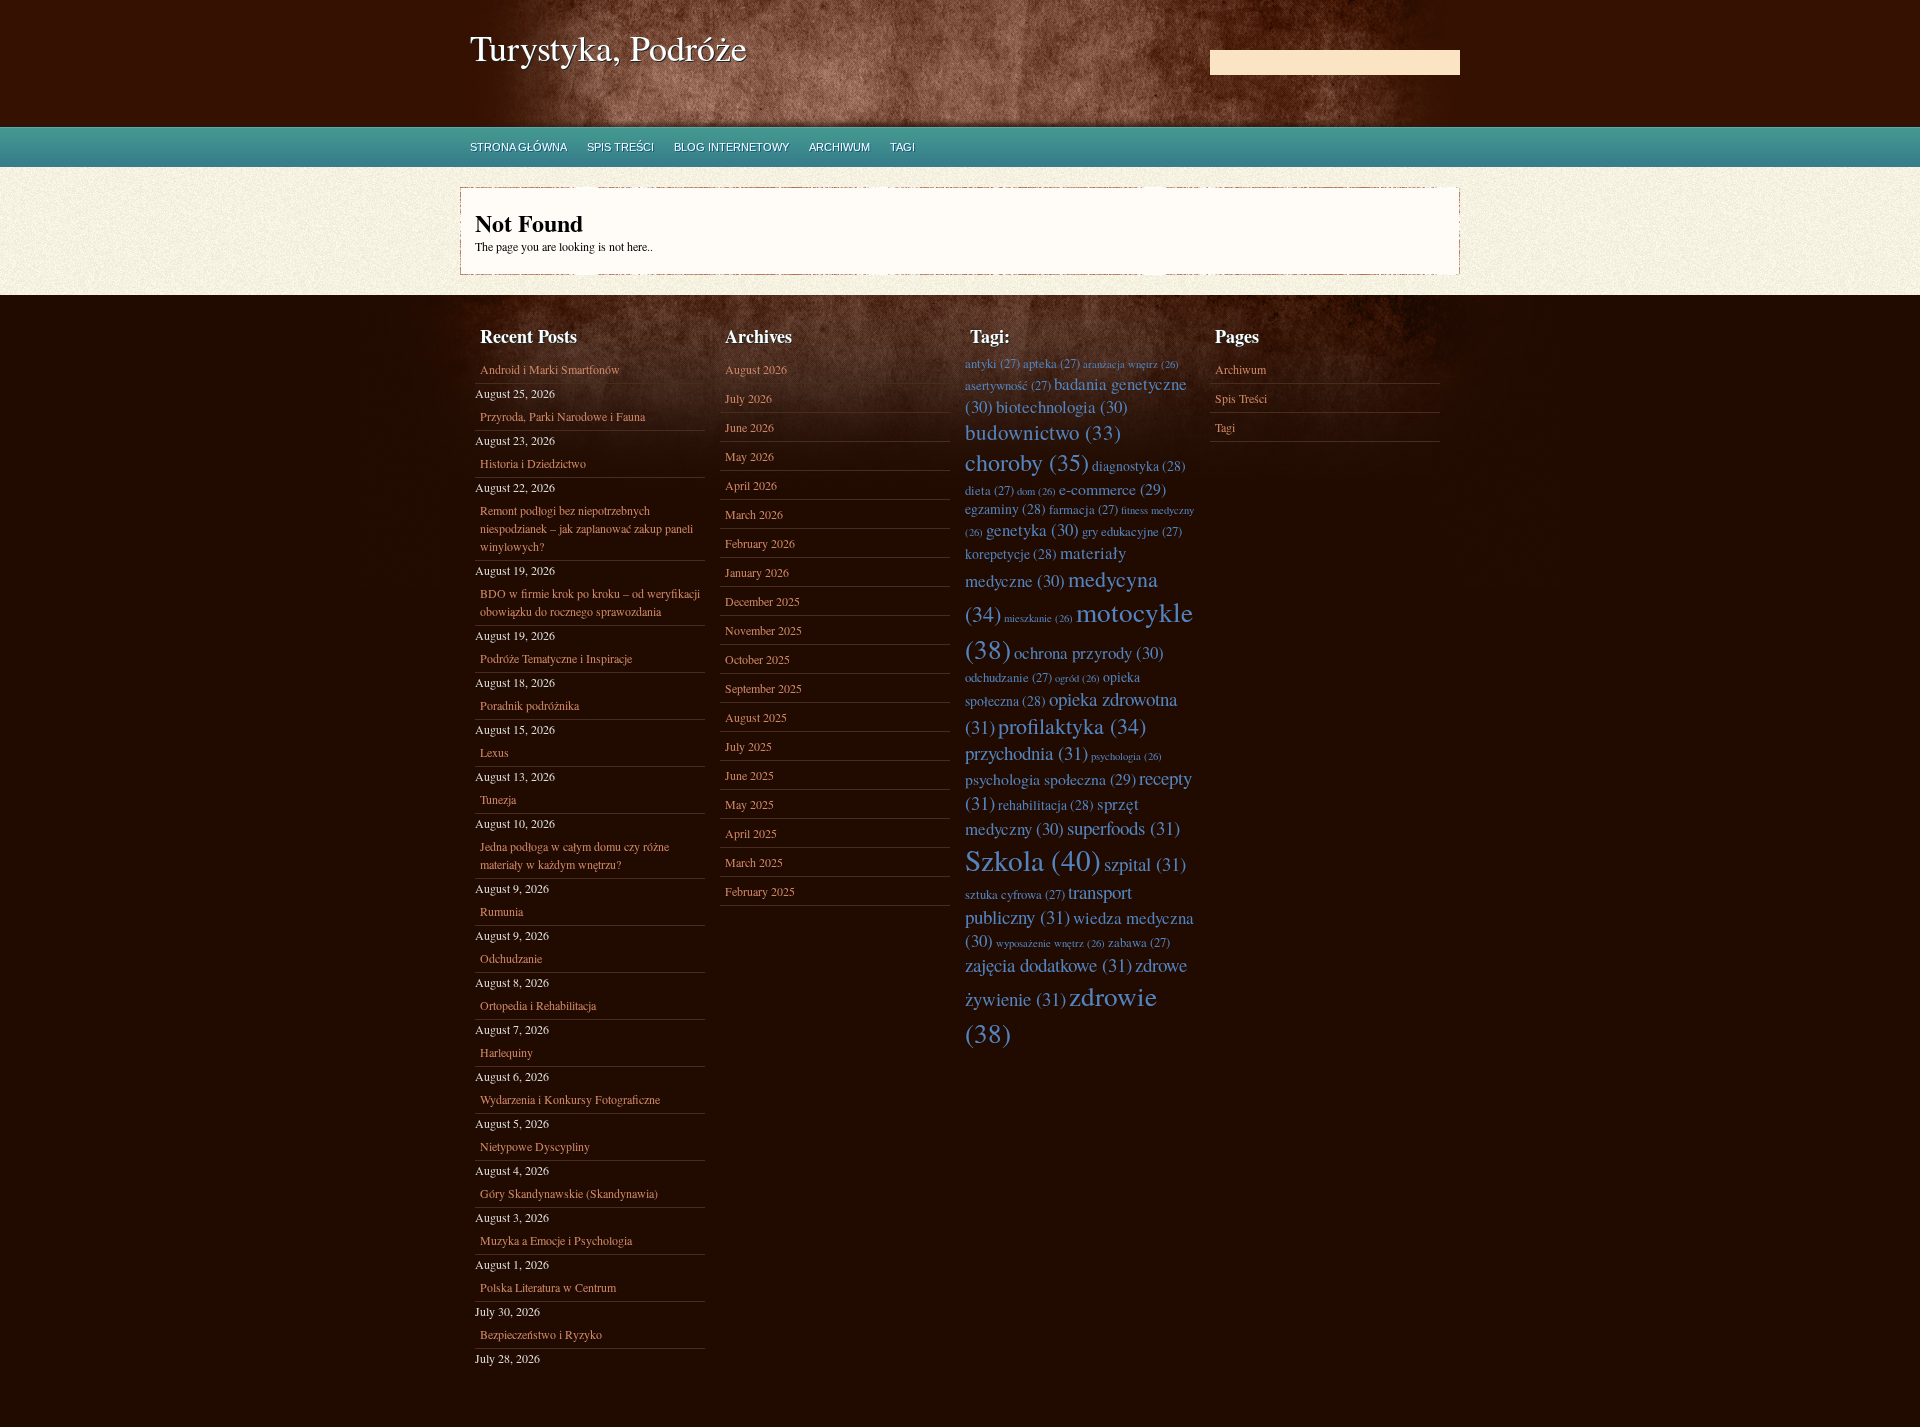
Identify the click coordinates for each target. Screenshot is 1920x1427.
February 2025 (760, 891)
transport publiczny (1048, 904)
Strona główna (518, 147)
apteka (1051, 363)
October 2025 (757, 659)
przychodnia (1026, 752)
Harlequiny (506, 1052)
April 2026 (751, 485)
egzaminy (1005, 508)
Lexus (494, 752)
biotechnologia (1062, 406)
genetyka (1032, 529)
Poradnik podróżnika (529, 705)
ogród (1077, 678)
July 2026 (748, 398)
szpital (1145, 863)
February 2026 (760, 543)
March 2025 (754, 862)
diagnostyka (1139, 465)
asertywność (1008, 385)
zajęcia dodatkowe (1048, 964)
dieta (989, 490)
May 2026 (749, 456)
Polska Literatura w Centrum (548, 1287)
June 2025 (749, 775)
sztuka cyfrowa (1015, 894)
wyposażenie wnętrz (1050, 943)
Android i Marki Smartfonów (550, 369)
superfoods (1123, 827)
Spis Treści (620, 147)
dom (1036, 491)
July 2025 (748, 746)
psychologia (1126, 756)
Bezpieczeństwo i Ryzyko (541, 1334)
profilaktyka (1072, 725)
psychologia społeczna (1050, 778)
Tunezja (498, 799)
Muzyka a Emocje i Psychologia (556, 1240)
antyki (992, 363)
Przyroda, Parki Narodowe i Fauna (562, 416)
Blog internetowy (731, 147)
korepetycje (1011, 553)
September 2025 (763, 688)
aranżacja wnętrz (1131, 364)
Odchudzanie (511, 958)
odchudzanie (1008, 677)
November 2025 (763, 630)
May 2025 (749, 804)
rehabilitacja (1046, 804)
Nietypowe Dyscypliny (535, 1146)
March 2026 (754, 514)
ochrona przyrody (1089, 652)
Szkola (1033, 859)
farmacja (1083, 509)
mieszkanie (1038, 618)
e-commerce (1112, 488)
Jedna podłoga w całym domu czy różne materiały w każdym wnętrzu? (574, 855)
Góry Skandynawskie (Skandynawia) (569, 1193)
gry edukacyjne (1132, 531)
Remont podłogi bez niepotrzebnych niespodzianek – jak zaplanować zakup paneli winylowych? (586, 528)
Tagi (902, 147)
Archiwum (839, 147)
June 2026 (749, 427)
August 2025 (756, 717)
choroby (1027, 462)
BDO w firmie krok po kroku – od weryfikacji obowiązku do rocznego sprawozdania (590, 602)
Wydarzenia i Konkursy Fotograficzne (570, 1099)
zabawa (1139, 942)
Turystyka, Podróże (608, 47)
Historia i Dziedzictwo (533, 463)
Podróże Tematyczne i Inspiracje (556, 658)
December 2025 (762, 601)
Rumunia (501, 911)
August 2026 (756, 369)
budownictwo (1043, 432)
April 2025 (751, 833)
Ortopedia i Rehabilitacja (538, 1005)
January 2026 (757, 572)
